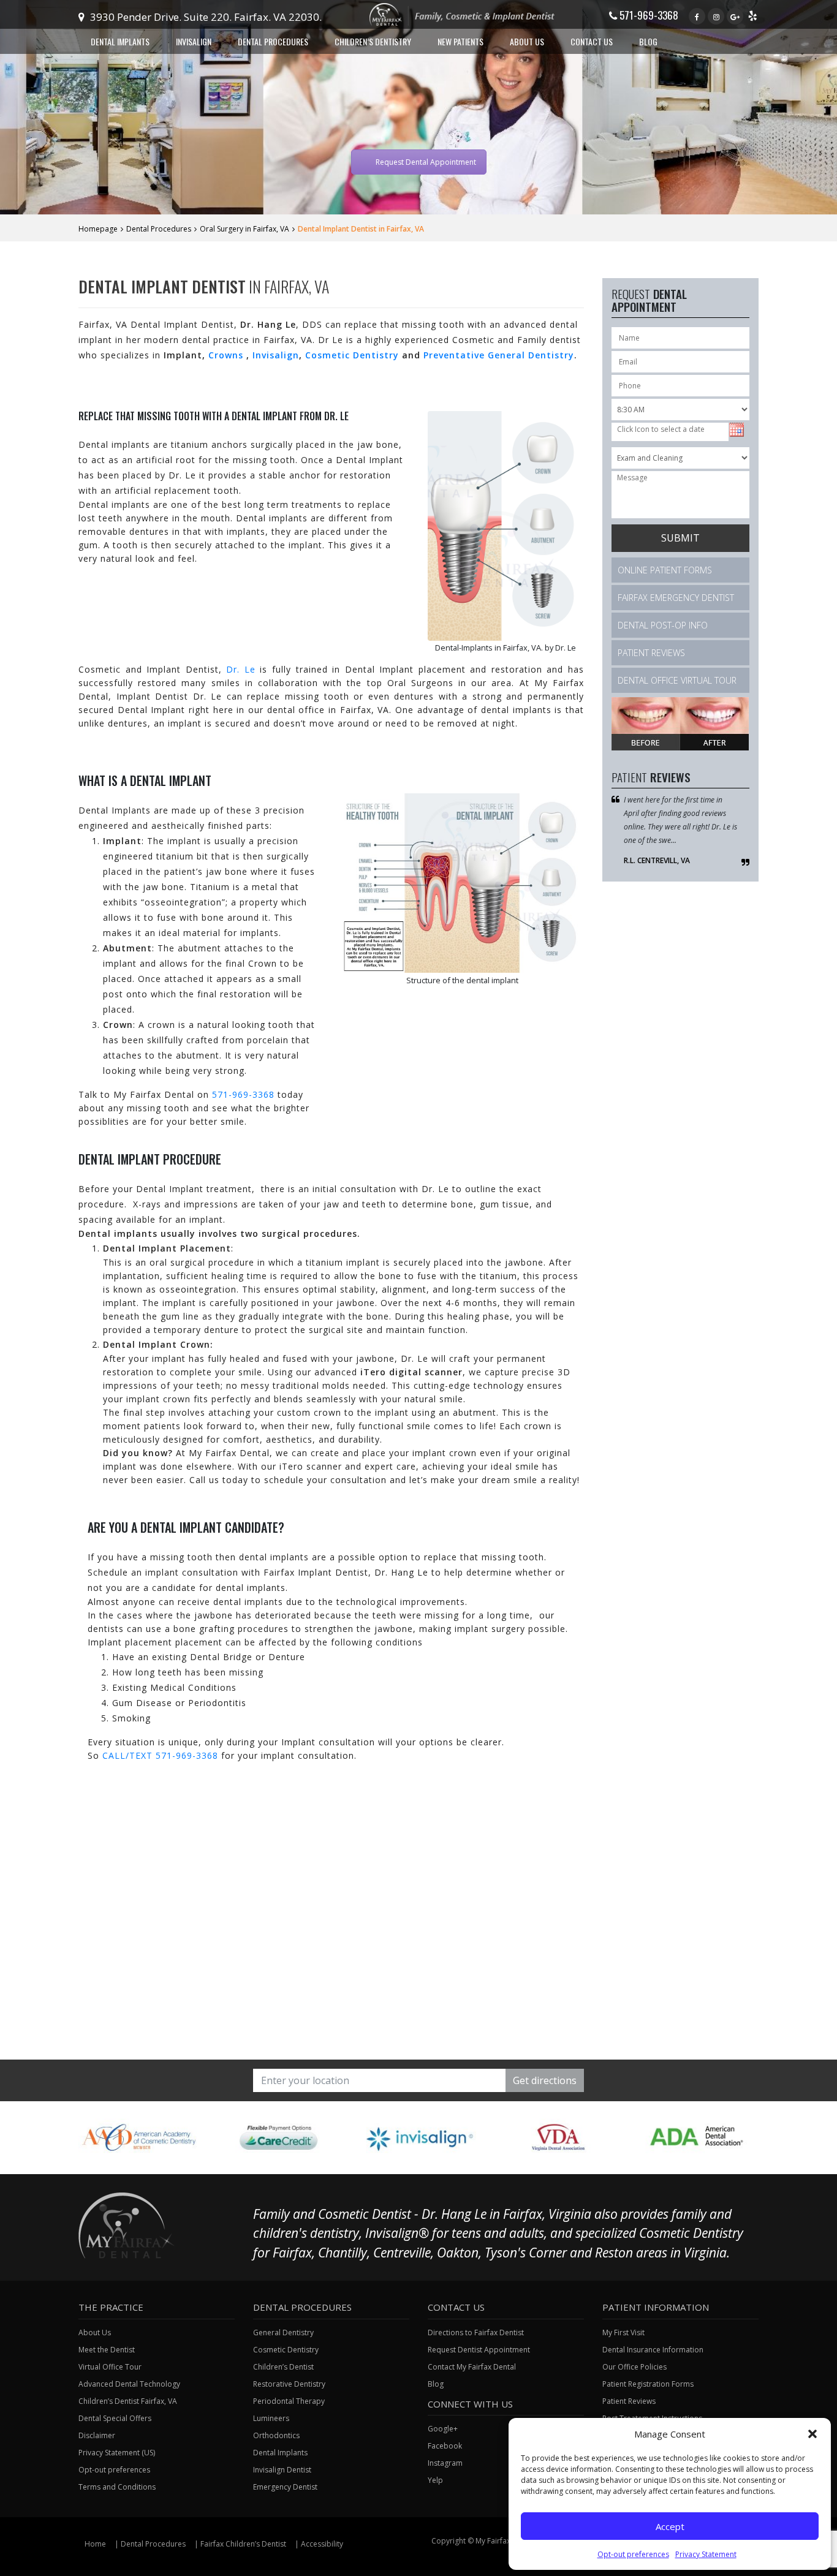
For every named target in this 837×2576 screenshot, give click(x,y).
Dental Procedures (159, 229)
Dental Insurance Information (653, 2350)
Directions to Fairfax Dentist (476, 2332)
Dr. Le (241, 669)
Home (95, 2544)
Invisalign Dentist (282, 2470)
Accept (670, 2526)
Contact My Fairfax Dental (472, 2367)
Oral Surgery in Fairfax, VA (244, 229)
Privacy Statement (706, 2554)
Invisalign (276, 355)
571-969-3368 (648, 15)
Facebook (445, 2446)
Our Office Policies (634, 2367)
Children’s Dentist (283, 2367)
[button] (812, 2434)
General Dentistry (283, 2332)
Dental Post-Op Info (663, 625)
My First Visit (623, 2332)
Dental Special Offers (115, 2418)
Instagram (445, 2463)
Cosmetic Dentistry (352, 355)
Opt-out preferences (633, 2554)
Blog (648, 41)
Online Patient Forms (665, 570)
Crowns (227, 355)
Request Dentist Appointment (479, 2350)
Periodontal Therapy (289, 2401)
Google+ (443, 2429)
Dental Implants (280, 2453)
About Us (95, 2332)
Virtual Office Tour (110, 2367)
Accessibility (322, 2544)
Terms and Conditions (117, 2487)
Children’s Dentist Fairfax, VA (128, 2401)
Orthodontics (276, 2435)
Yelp (435, 2480)
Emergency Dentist (285, 2487)
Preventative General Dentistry (499, 355)
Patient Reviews (651, 653)
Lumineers (271, 2418)
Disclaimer (97, 2435)
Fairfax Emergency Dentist (676, 598)
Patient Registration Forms (648, 2384)
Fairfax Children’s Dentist (243, 2544)
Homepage (98, 229)
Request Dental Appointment (426, 162)
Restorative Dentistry (289, 2384)
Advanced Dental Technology (129, 2384)
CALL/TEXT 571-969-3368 (160, 1755)
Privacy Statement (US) (117, 2453)
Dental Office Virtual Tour (677, 680)
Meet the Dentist (107, 2350)
